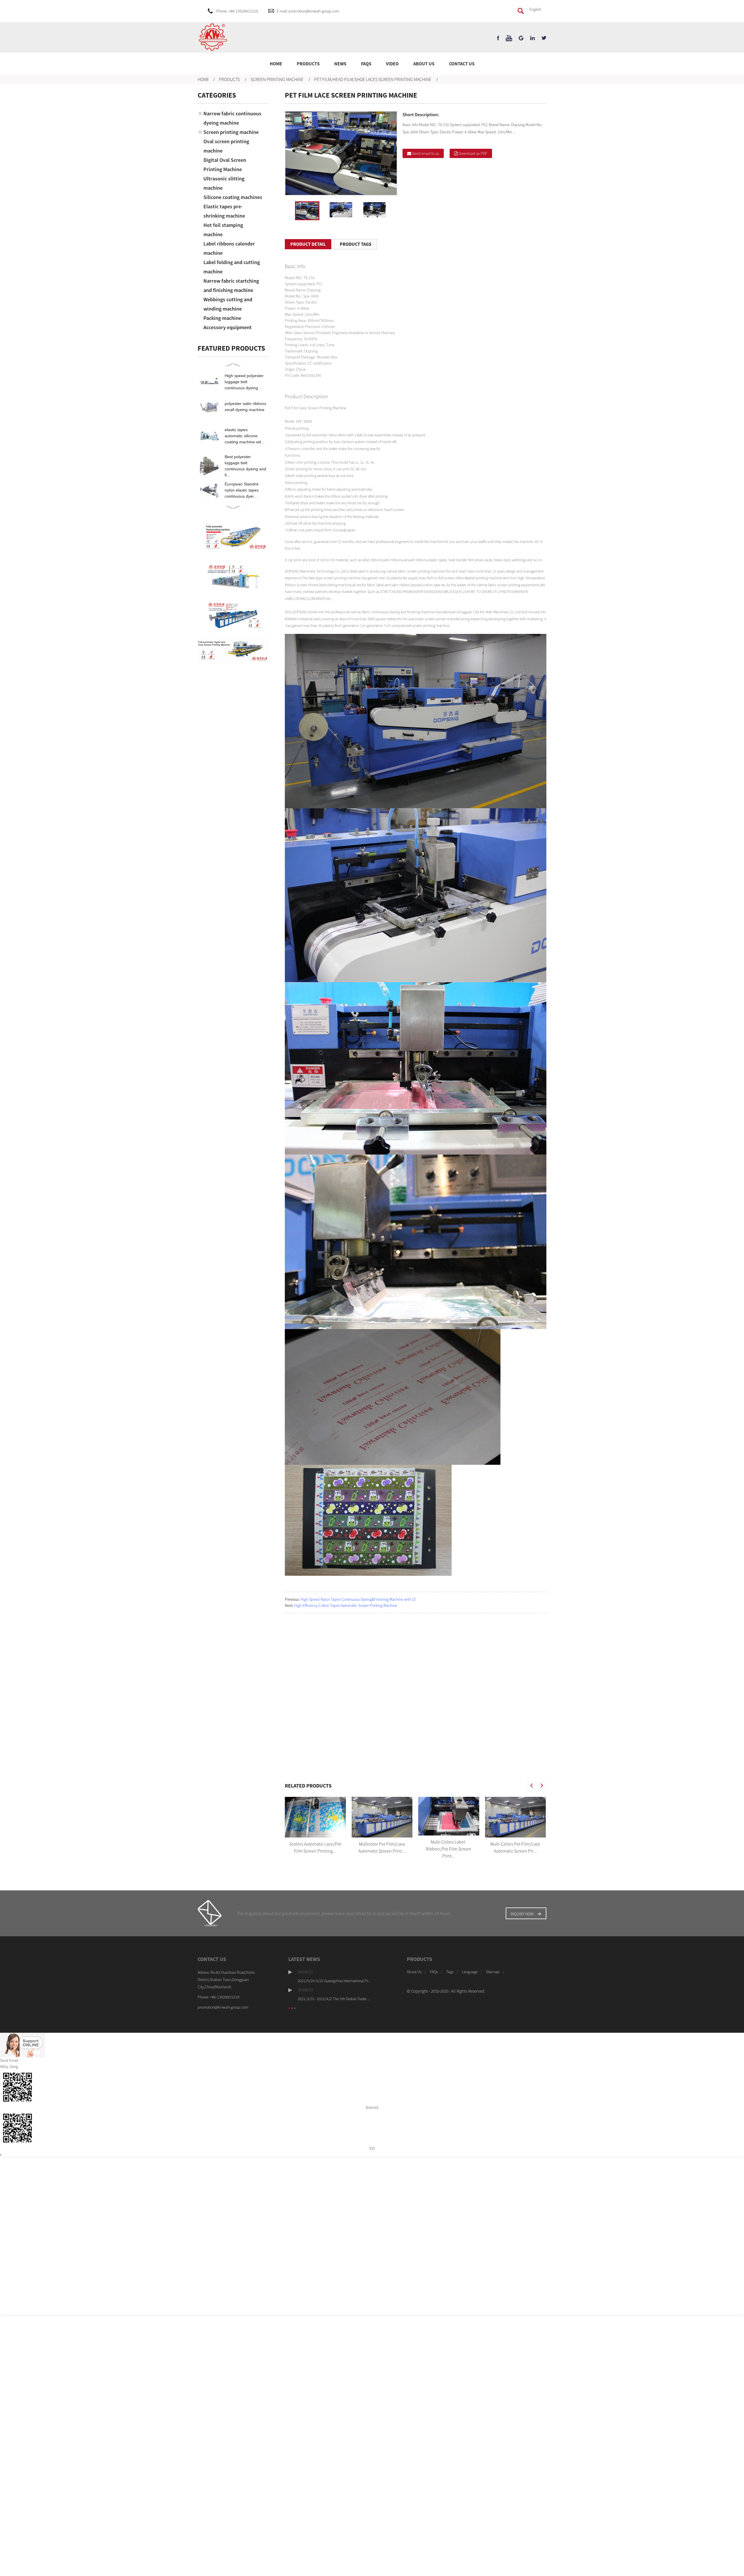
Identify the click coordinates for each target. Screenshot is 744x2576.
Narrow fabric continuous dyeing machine (232, 118)
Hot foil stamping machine (223, 230)
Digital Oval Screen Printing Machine (225, 165)
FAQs (366, 64)
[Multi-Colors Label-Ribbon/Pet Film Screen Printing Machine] (449, 1816)
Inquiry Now (522, 1914)
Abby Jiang (9, 2066)
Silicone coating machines (233, 197)
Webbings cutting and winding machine (228, 304)
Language (470, 1972)
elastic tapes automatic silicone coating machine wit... (245, 436)
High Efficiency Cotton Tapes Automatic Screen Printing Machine (346, 1605)
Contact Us (462, 64)
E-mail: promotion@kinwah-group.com (308, 11)
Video (392, 64)
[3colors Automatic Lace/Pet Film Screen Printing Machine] (315, 1817)
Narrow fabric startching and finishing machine (231, 285)
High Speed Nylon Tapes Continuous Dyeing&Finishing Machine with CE (358, 1599)
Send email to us (426, 153)
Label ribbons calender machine (229, 248)
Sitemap (493, 1972)
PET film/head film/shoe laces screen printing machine (373, 79)
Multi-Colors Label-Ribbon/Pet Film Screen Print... (449, 1849)
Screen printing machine (277, 79)
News (340, 64)
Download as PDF (473, 153)
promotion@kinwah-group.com (223, 2007)
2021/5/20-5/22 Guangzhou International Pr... (334, 1981)
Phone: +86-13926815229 (237, 11)
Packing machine (222, 318)
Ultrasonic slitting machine (224, 183)
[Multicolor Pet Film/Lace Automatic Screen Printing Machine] (382, 1817)
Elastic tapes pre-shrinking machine (224, 211)
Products (308, 64)
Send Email (9, 2060)
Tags (450, 1972)
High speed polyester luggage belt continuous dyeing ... (244, 382)
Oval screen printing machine (226, 146)
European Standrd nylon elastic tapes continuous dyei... (242, 490)
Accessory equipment (228, 327)
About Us (424, 64)
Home (276, 64)
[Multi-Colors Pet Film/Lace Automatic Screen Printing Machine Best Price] (516, 1817)
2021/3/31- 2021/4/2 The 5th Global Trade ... (334, 1999)
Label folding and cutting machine (232, 267)
